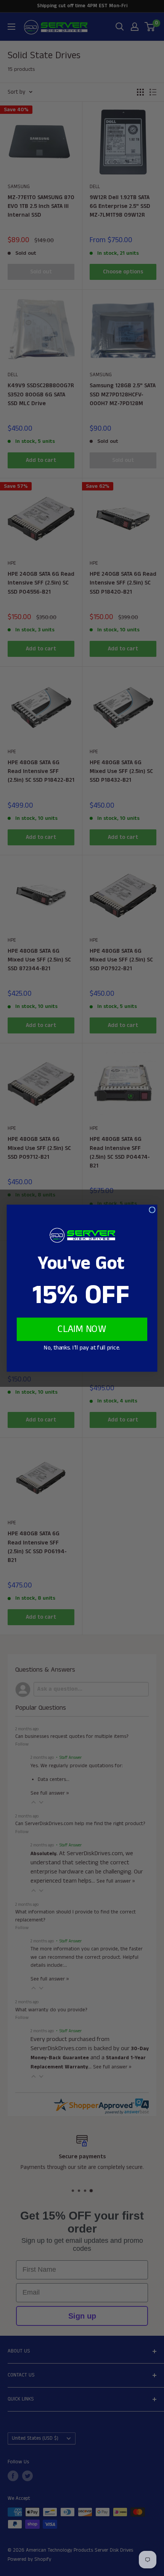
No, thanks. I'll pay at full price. (82, 1348)
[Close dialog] (152, 1210)
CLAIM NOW (82, 1329)
